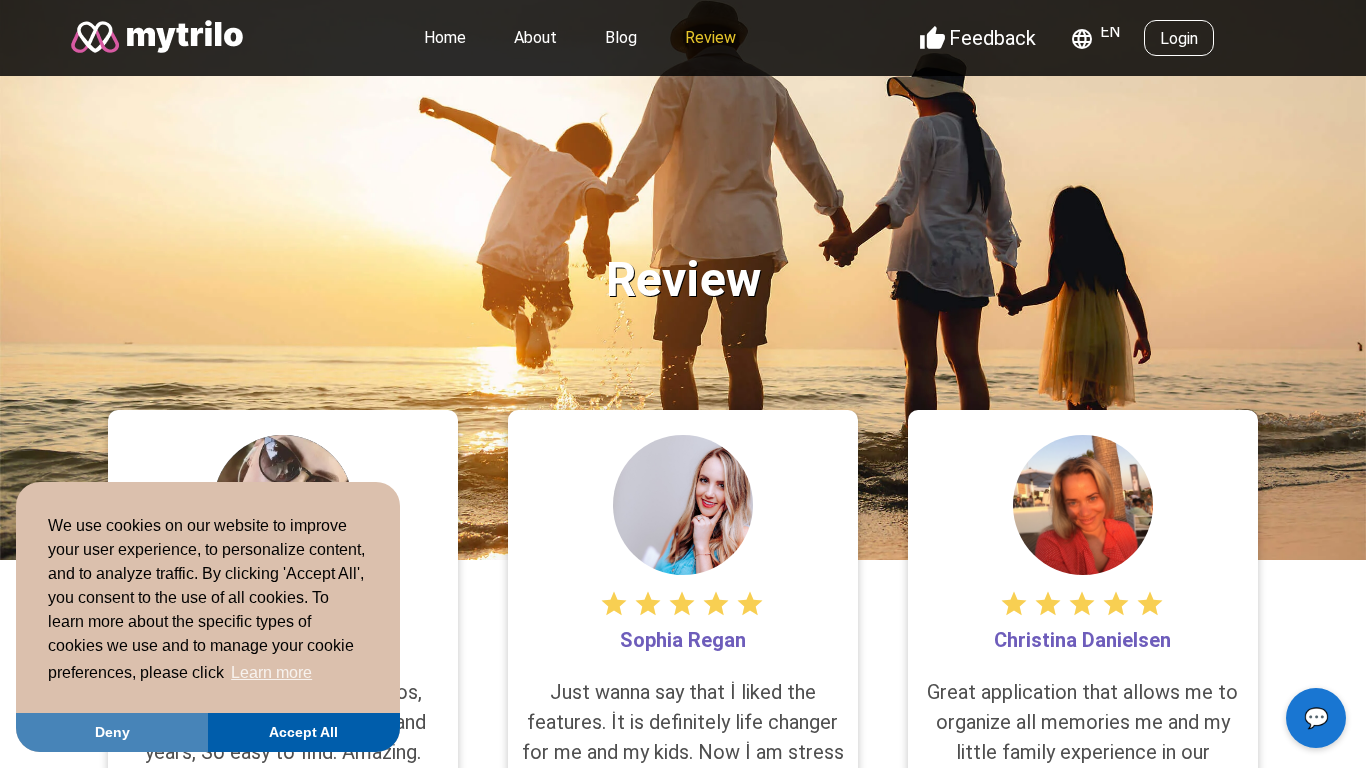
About (535, 37)
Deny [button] (112, 732)
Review (710, 37)
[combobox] (1099, 39)
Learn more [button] (271, 672)
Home (445, 37)
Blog (621, 37)
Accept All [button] (303, 732)
